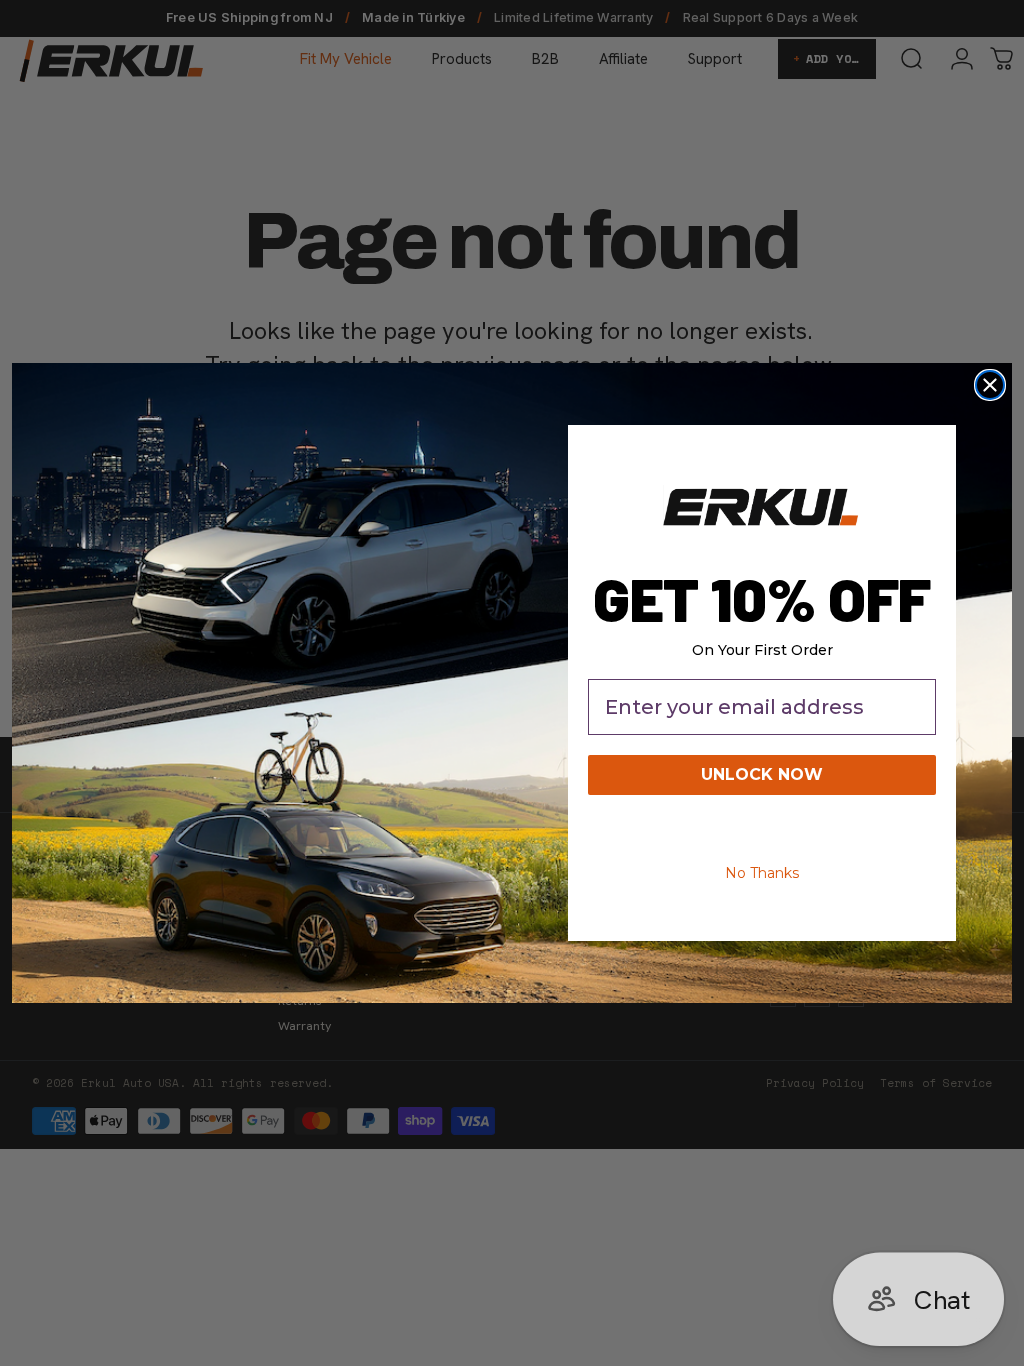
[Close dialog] (990, 385)
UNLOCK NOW (762, 774)
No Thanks (762, 873)
